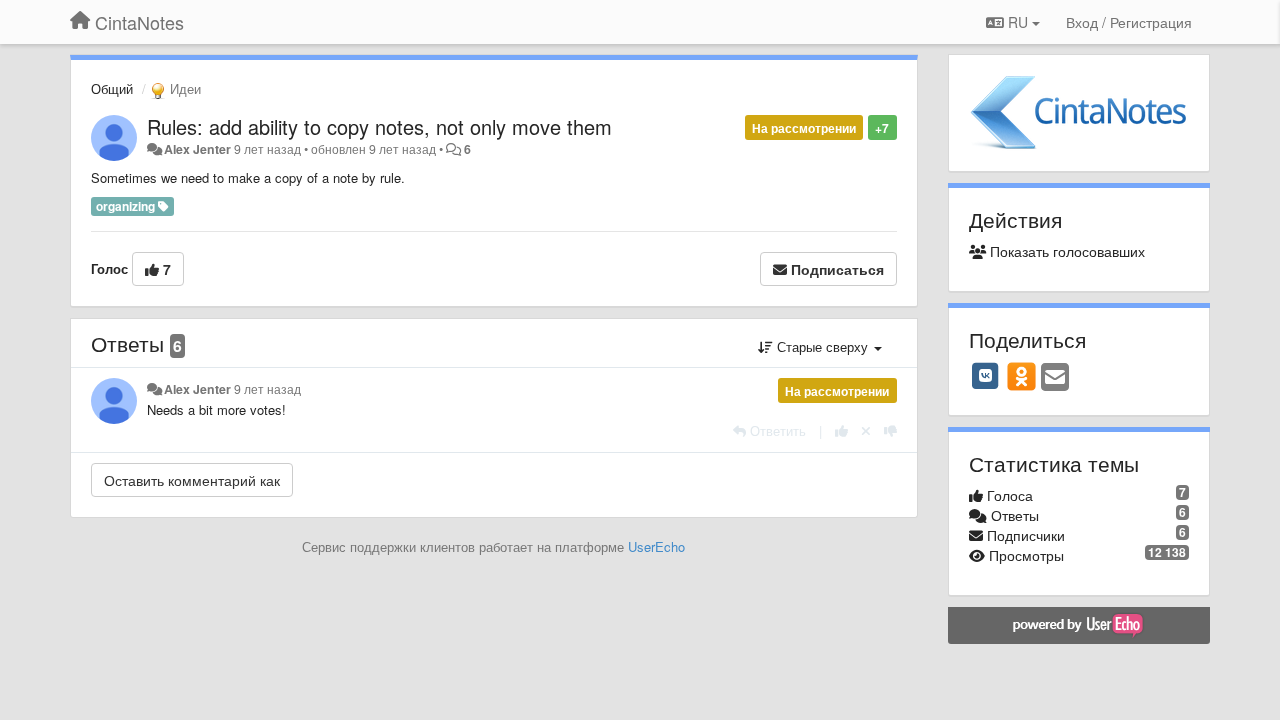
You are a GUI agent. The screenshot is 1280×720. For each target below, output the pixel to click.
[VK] (986, 376)
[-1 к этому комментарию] (890, 430)
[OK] (1021, 376)
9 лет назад (267, 389)
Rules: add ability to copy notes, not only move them (379, 126)
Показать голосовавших (1065, 251)
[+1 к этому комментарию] (841, 430)
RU (1018, 22)
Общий (112, 88)
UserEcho (656, 546)
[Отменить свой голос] (866, 430)
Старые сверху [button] (822, 346)
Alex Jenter (197, 149)
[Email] (1055, 378)
